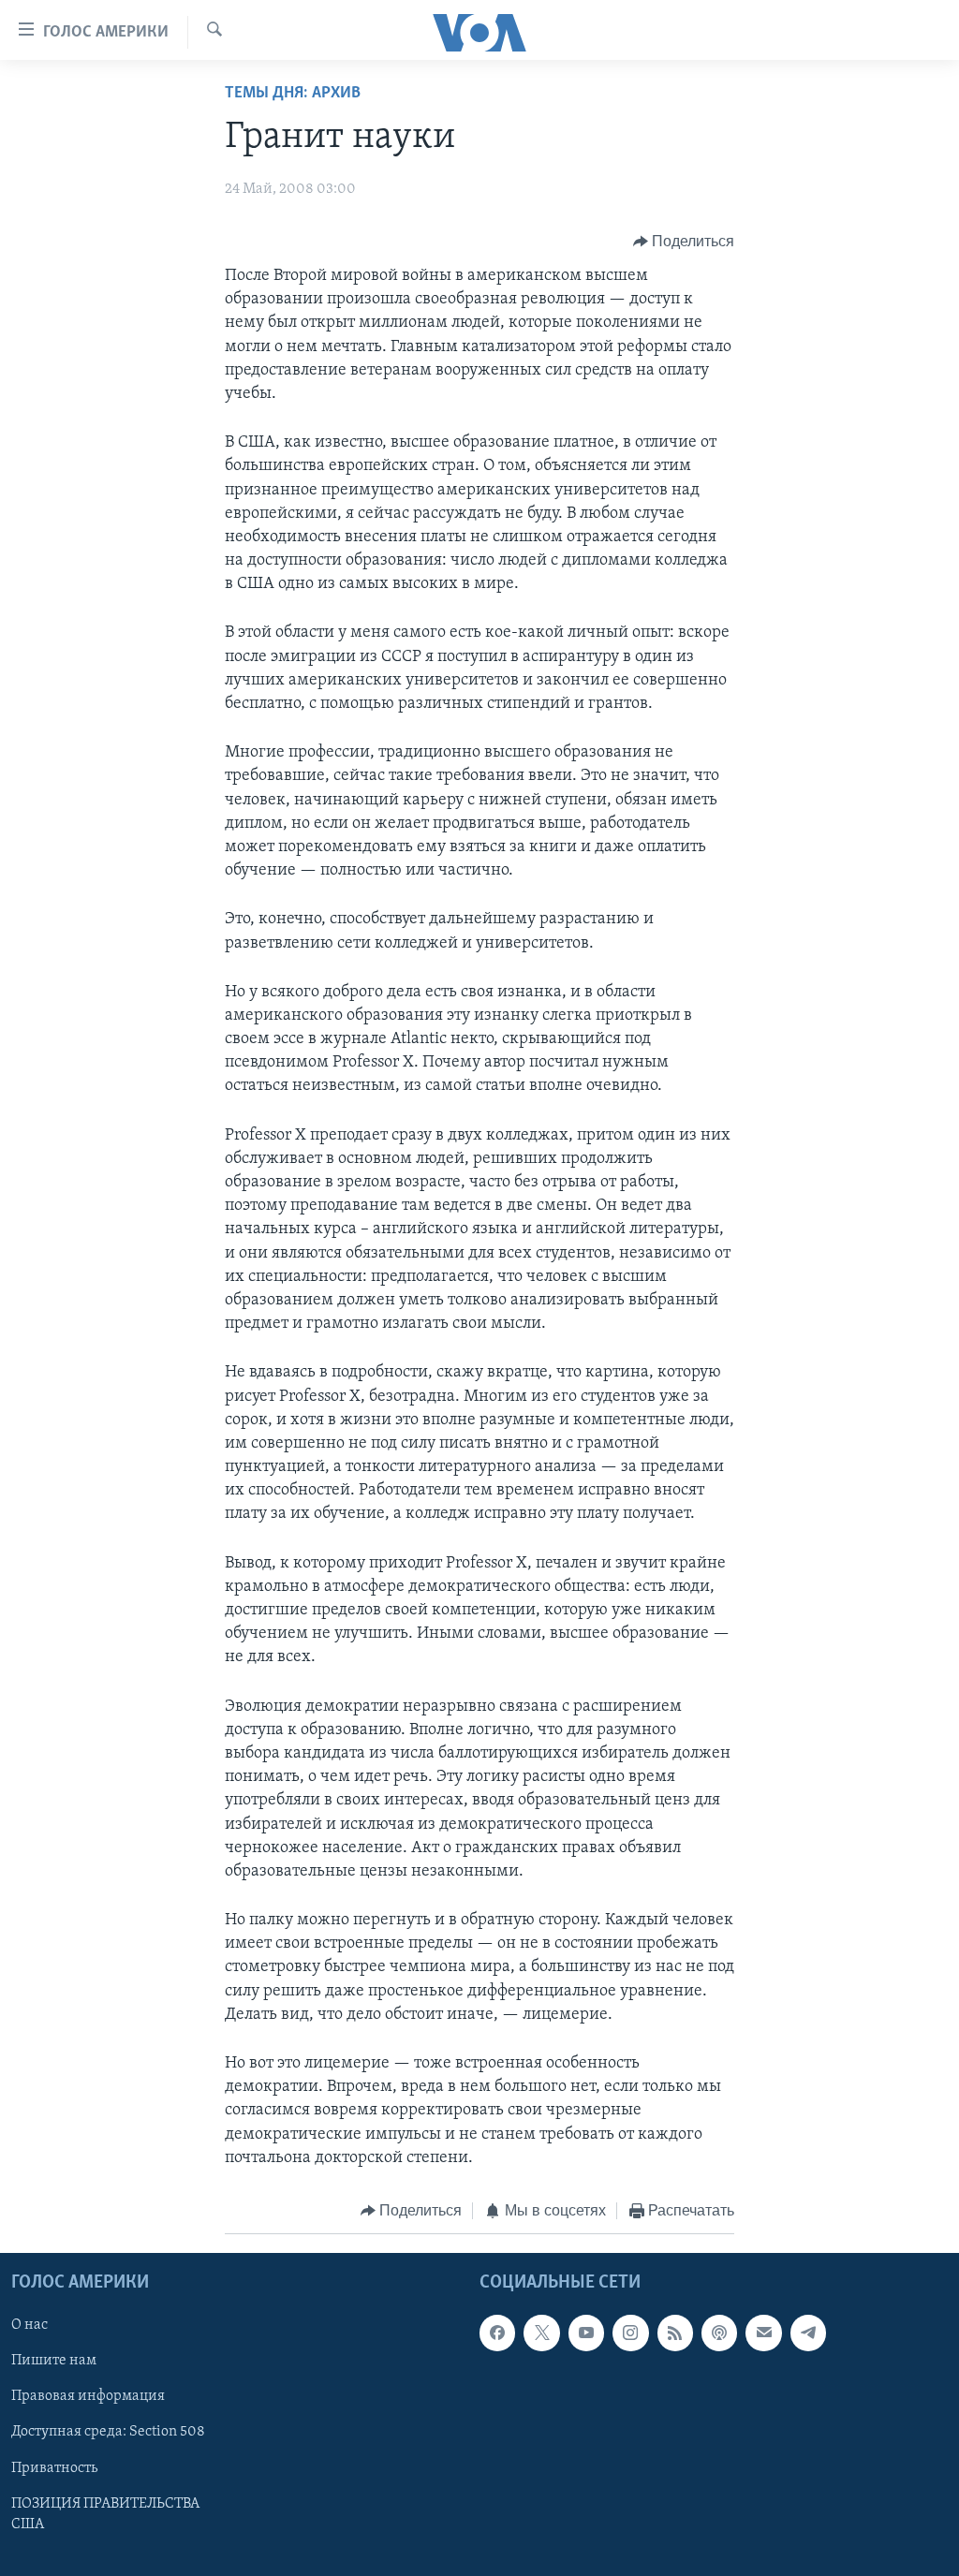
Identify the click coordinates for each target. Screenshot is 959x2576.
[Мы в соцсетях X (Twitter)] (541, 2333)
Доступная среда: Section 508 (108, 2433)
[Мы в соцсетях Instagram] (630, 2333)
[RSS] (675, 2333)
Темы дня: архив (293, 94)
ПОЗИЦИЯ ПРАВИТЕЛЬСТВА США (105, 2514)
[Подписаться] (763, 2333)
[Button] (684, 242)
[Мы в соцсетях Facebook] (497, 2333)
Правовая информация (88, 2397)
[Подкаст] (719, 2333)
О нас (30, 2326)
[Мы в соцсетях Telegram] (808, 2333)
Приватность (54, 2468)
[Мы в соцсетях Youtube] (586, 2333)
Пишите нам (54, 2362)
